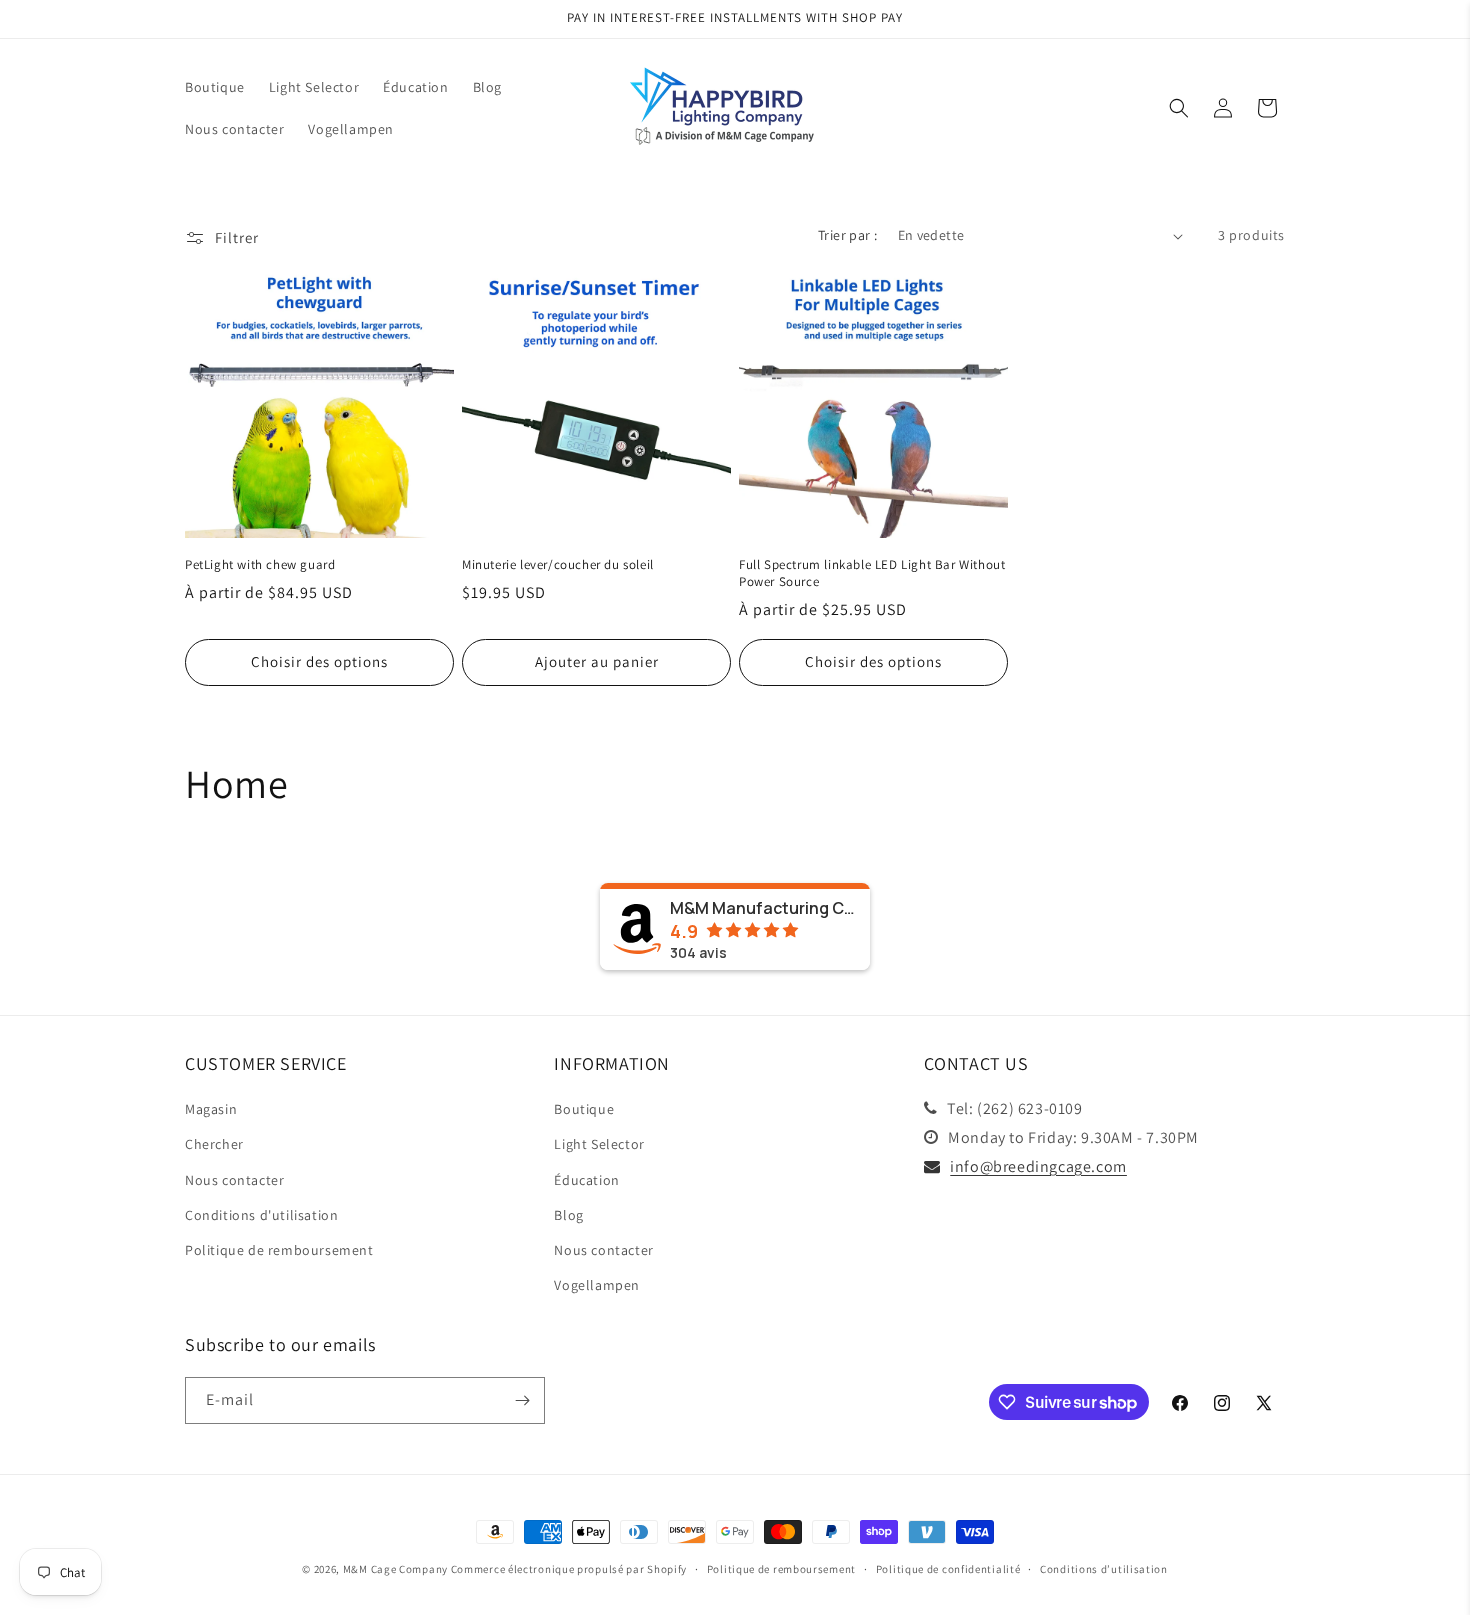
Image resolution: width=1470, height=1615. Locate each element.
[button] (1179, 108)
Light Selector (599, 1144)
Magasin (211, 1109)
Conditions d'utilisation (261, 1215)
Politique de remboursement (279, 1250)
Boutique (584, 1109)
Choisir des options (319, 661)
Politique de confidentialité (948, 1569)
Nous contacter (234, 1180)
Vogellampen (597, 1285)
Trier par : (847, 235)
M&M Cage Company (395, 1569)
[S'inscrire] (522, 1400)
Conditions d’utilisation (1104, 1569)
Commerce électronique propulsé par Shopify (569, 1569)
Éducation (586, 1180)
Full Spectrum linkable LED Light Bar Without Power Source (872, 573)
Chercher (214, 1144)
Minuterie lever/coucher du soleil (558, 565)
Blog (568, 1215)
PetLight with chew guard (260, 565)
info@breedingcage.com (1038, 1166)
